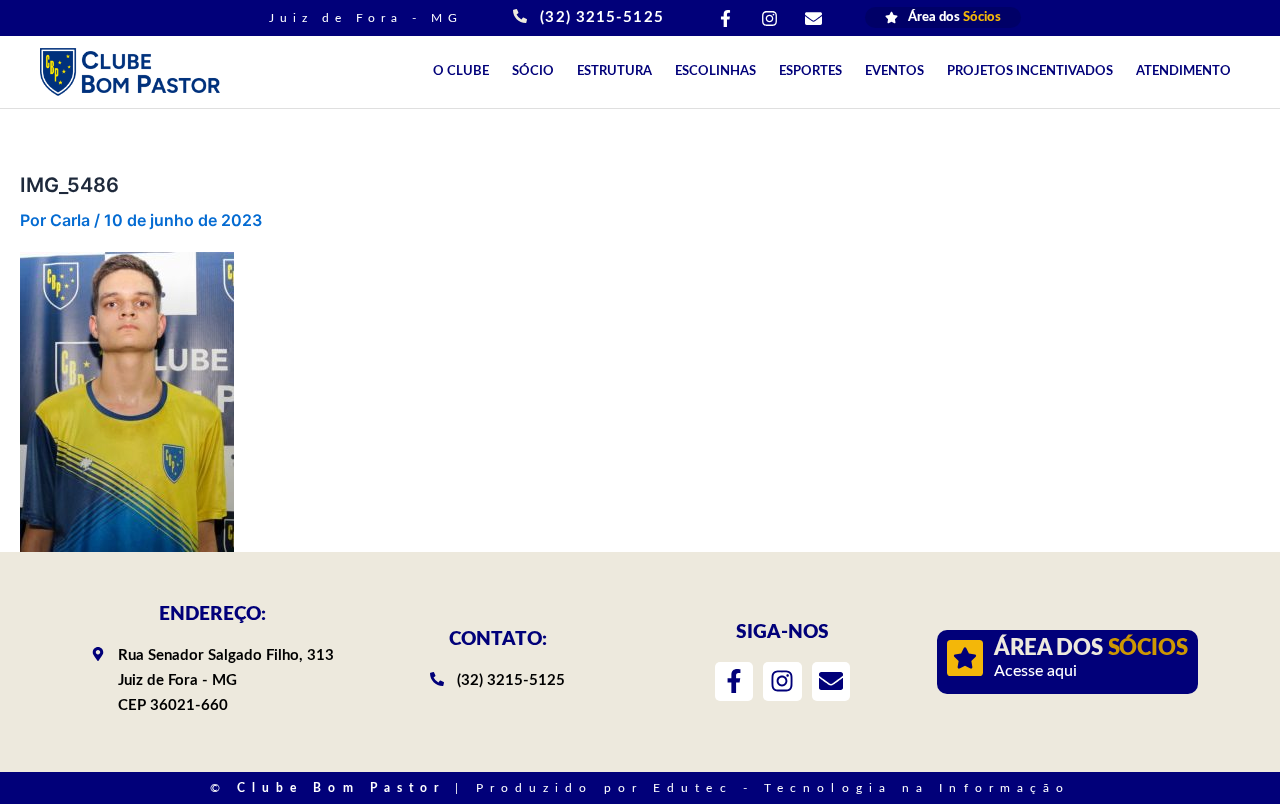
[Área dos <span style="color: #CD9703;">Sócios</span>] (965, 658)
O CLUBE (461, 71)
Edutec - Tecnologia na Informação (861, 788)
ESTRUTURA (614, 71)
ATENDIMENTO (1183, 71)
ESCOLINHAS (715, 71)
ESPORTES (810, 71)
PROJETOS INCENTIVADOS (1030, 71)
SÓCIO (533, 71)
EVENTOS (894, 71)
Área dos (1090, 648)
